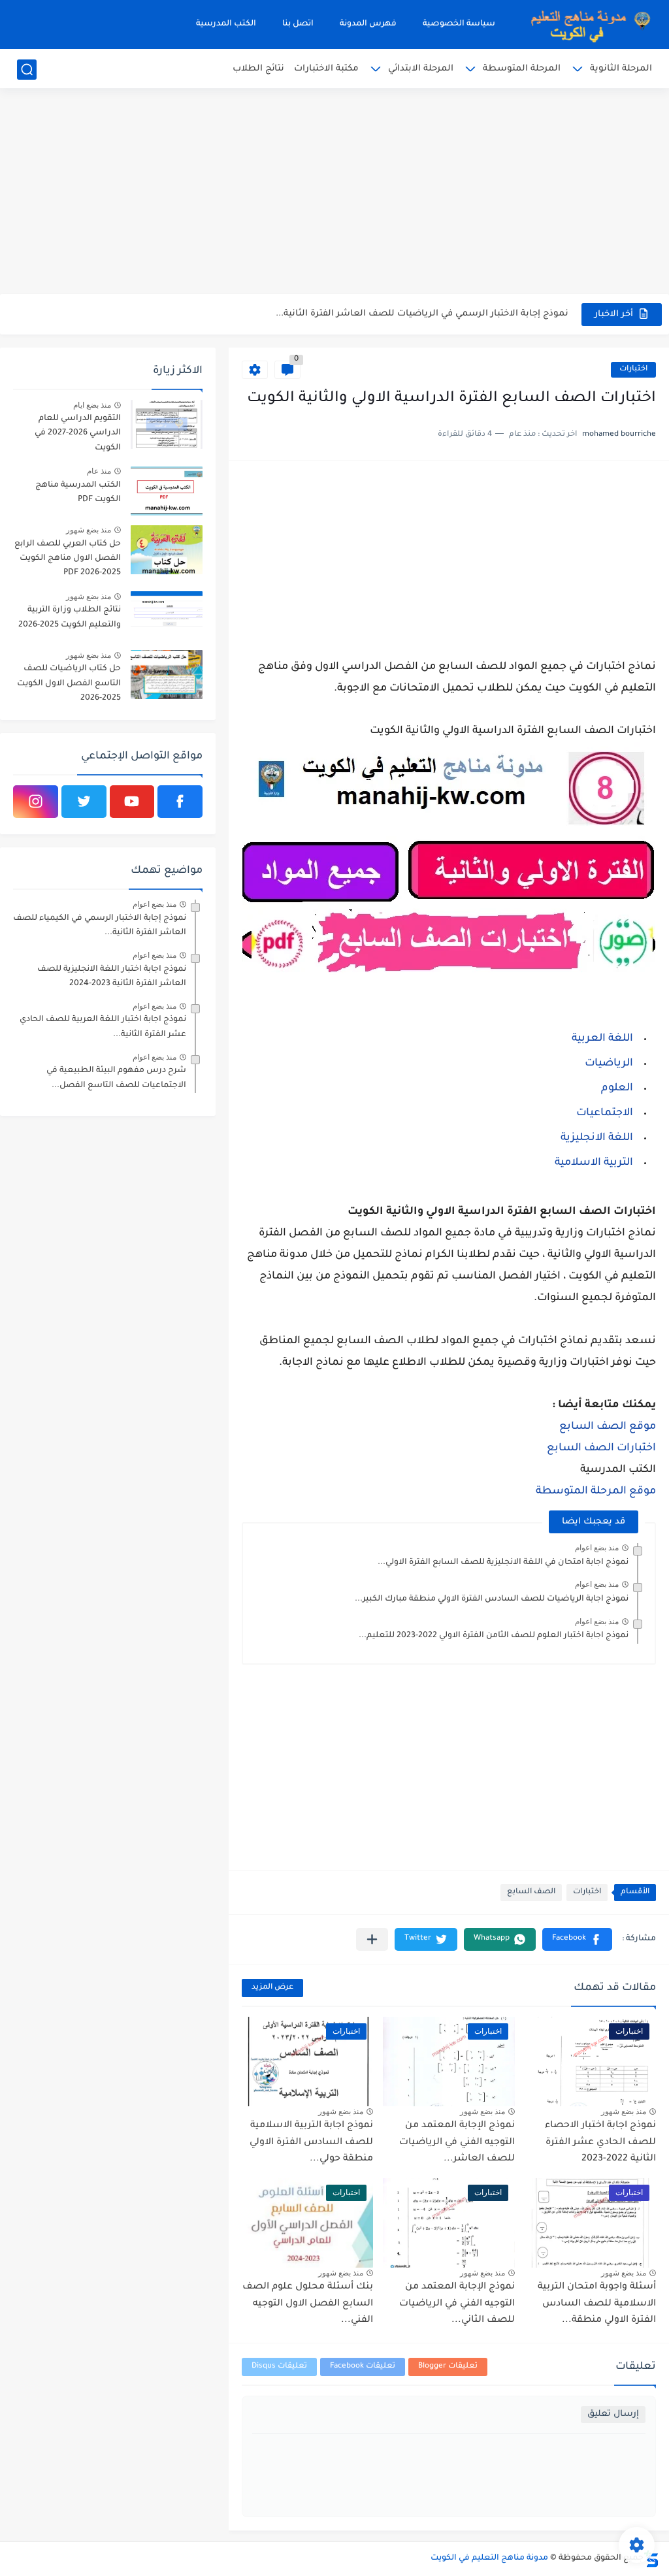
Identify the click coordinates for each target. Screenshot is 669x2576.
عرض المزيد (272, 1988)
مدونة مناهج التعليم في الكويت (489, 2558)
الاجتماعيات (605, 1113)
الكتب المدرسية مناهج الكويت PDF (78, 493)
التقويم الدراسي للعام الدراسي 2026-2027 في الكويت (78, 433)
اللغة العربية (602, 1039)
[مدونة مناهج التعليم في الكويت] (587, 24)
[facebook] (180, 802)
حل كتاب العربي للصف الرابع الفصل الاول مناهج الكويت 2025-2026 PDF (68, 559)
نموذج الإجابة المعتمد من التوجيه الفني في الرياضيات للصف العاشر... (457, 2143)
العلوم (617, 1088)
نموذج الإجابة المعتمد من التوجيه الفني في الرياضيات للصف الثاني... (457, 2304)
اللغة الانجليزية (597, 1138)
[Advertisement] (334, 193)
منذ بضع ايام (92, 405)
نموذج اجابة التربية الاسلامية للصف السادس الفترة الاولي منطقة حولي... (311, 2143)
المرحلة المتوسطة (522, 69)
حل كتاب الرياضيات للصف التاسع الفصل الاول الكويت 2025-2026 (69, 684)
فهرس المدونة (368, 24)
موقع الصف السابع (608, 1427)
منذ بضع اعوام (597, 1548)
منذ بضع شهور (624, 2111)
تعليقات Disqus (279, 2367)
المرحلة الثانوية (621, 69)
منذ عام (99, 471)
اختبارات (633, 369)
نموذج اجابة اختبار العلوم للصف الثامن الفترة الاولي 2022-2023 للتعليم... (494, 1636)
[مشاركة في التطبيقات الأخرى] (372, 1939)
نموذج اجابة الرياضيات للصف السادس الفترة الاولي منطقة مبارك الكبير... (492, 1599)
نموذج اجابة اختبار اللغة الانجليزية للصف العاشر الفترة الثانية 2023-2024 (112, 977)
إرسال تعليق (613, 2414)
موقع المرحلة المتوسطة (596, 1492)
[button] (577, 1939)
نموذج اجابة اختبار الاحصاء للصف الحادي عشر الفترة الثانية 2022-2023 (600, 2143)
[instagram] (36, 802)
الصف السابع (531, 1892)
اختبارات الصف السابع (601, 1448)
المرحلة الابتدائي (421, 69)
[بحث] (27, 70)
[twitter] (84, 802)
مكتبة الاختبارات (326, 69)
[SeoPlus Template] (651, 2559)
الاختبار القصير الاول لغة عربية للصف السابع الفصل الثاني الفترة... (432, 314)
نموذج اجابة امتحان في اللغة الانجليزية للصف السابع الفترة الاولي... (503, 1563)
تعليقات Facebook (363, 2367)
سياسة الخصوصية (459, 24)
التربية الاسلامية (594, 1163)
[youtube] (132, 802)
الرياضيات (609, 1064)
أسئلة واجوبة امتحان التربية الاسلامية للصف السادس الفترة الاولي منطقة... (597, 2304)
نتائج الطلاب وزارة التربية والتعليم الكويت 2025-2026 (70, 617)
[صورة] (167, 424)
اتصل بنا (298, 24)
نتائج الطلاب (258, 69)
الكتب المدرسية (226, 24)
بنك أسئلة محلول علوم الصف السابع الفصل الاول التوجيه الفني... (308, 2304)
